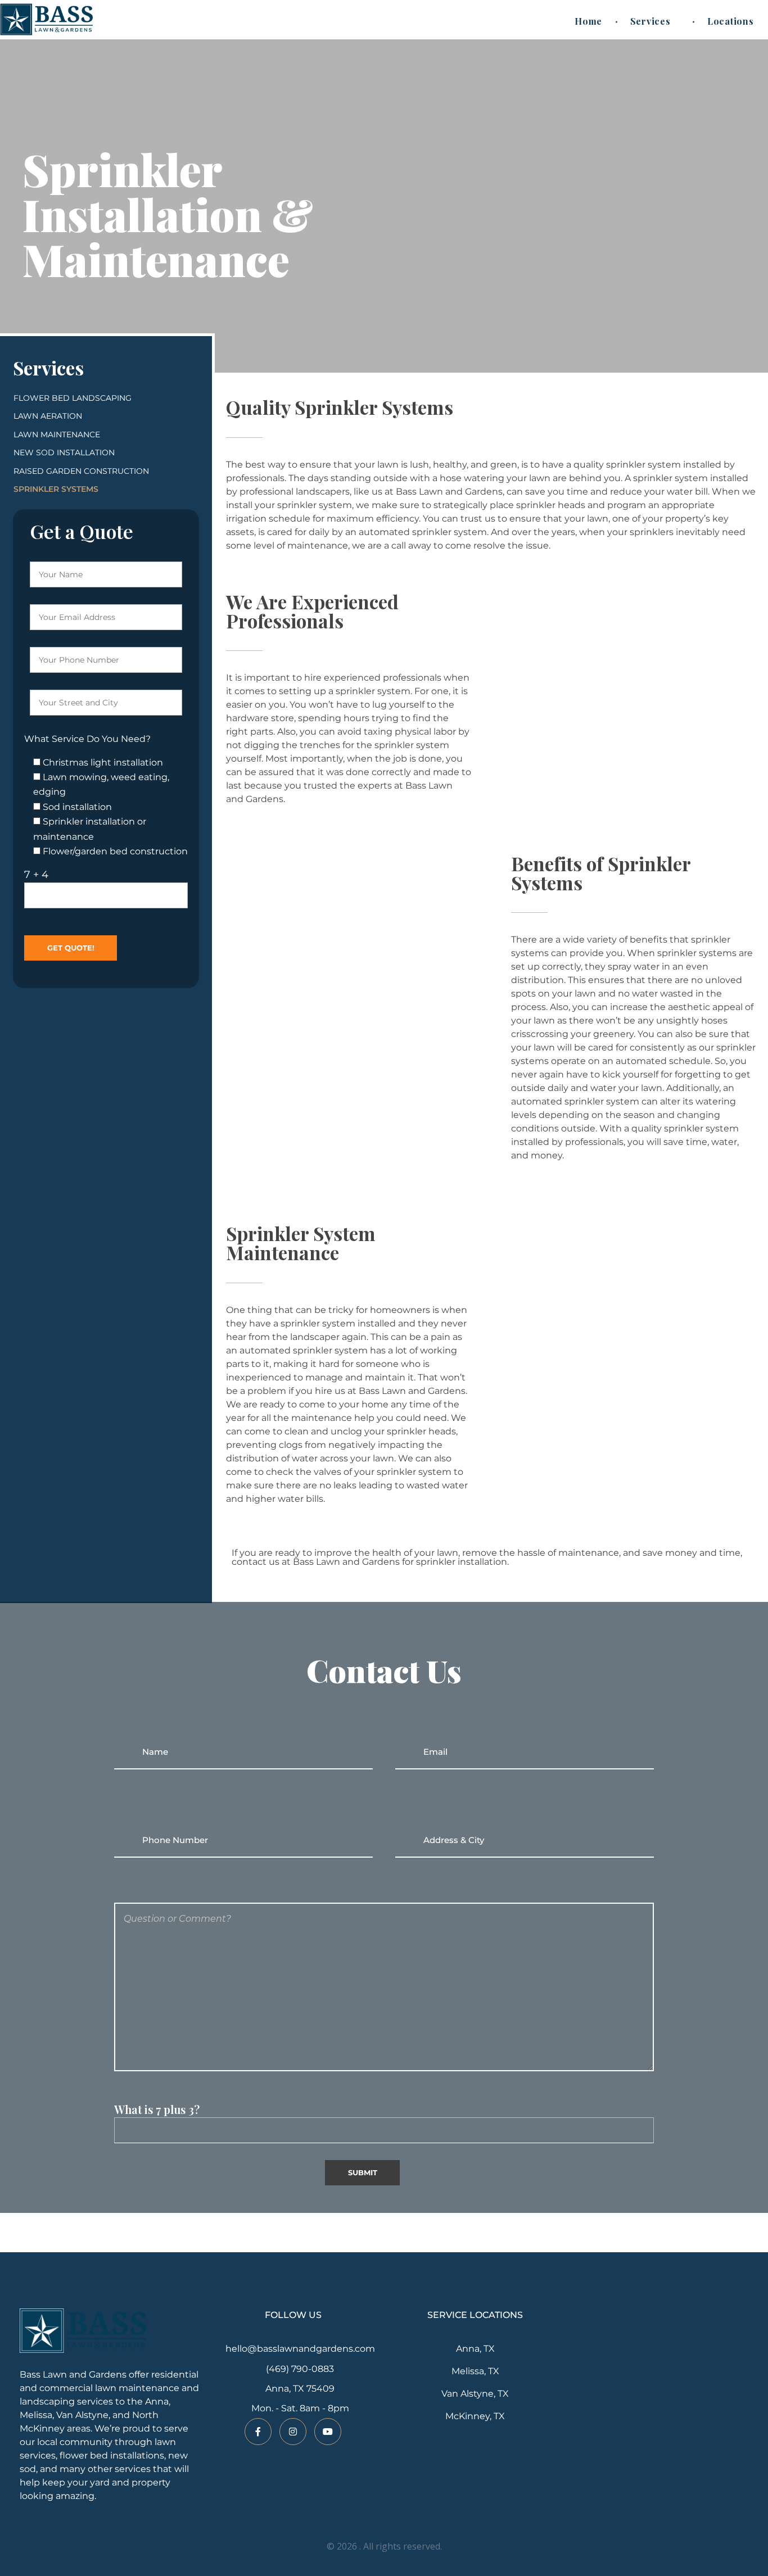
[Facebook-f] (258, 2432)
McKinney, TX (475, 2416)
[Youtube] (328, 2432)
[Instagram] (293, 2432)
